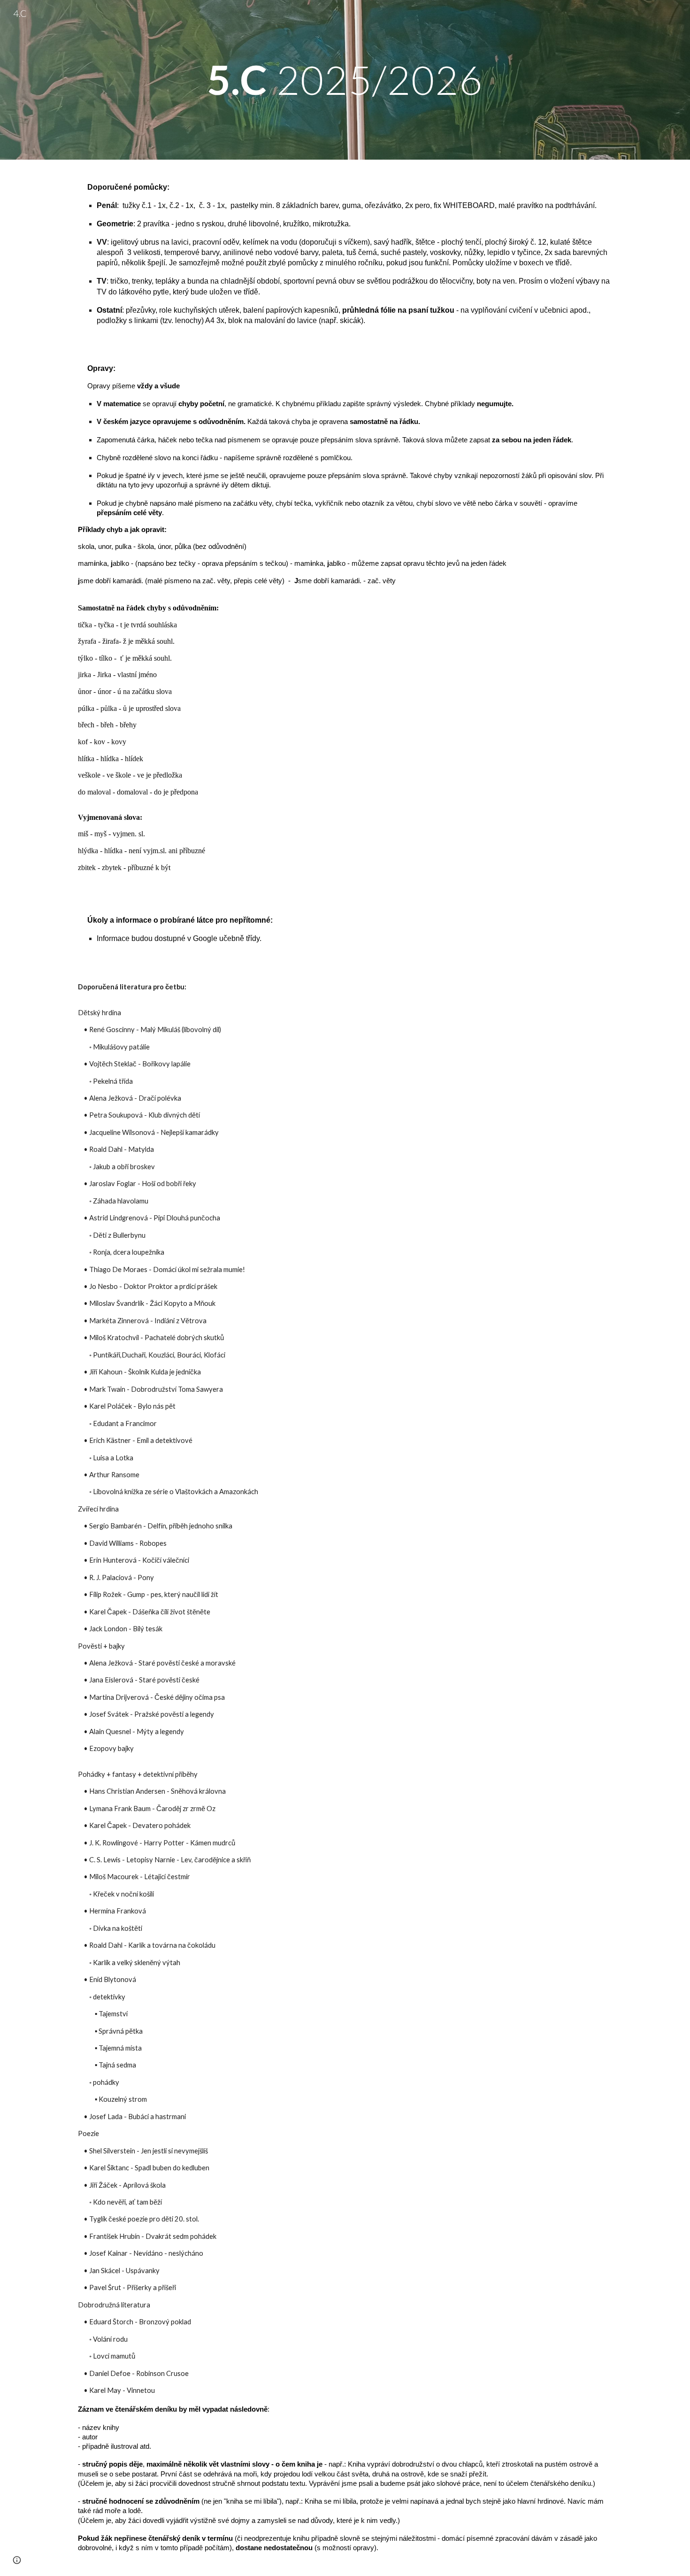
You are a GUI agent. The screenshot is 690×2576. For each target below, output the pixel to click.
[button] (17, 2560)
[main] (345, 80)
